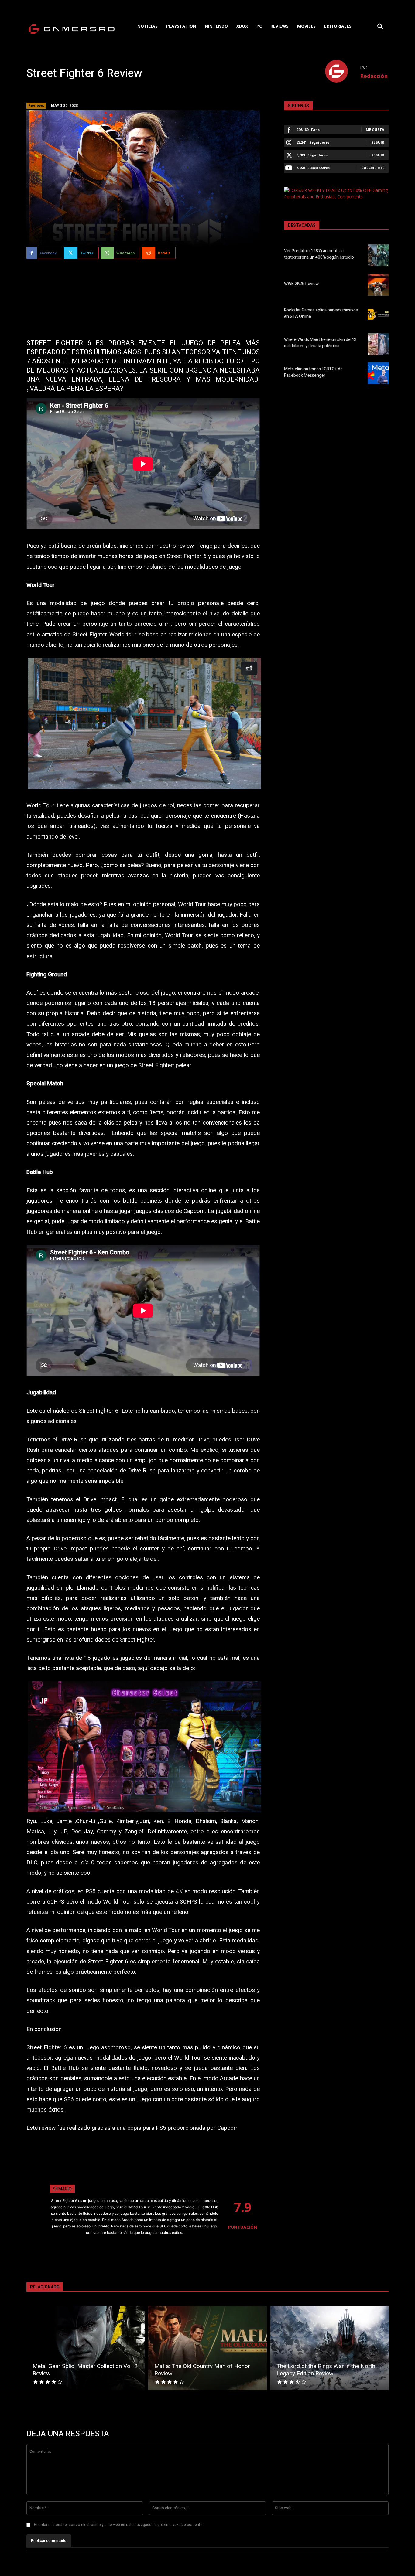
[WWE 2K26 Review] (378, 285)
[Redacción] (343, 71)
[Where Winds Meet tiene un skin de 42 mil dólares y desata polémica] (378, 344)
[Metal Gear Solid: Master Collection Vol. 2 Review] (86, 2348)
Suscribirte (373, 168)
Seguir (378, 142)
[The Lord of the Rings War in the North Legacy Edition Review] (329, 2348)
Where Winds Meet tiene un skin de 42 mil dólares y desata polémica (320, 343)
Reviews (36, 105)
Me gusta (375, 129)
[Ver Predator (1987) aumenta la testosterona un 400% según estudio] (378, 255)
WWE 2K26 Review (301, 284)
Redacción (374, 76)
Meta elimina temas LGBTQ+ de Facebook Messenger (313, 372)
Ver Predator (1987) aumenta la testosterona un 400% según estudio (319, 254)
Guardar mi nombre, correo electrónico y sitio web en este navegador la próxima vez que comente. (119, 2525)
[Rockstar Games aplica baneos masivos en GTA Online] (378, 314)
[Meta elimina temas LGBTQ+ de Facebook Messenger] (378, 373)
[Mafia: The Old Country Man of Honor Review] (207, 2348)
